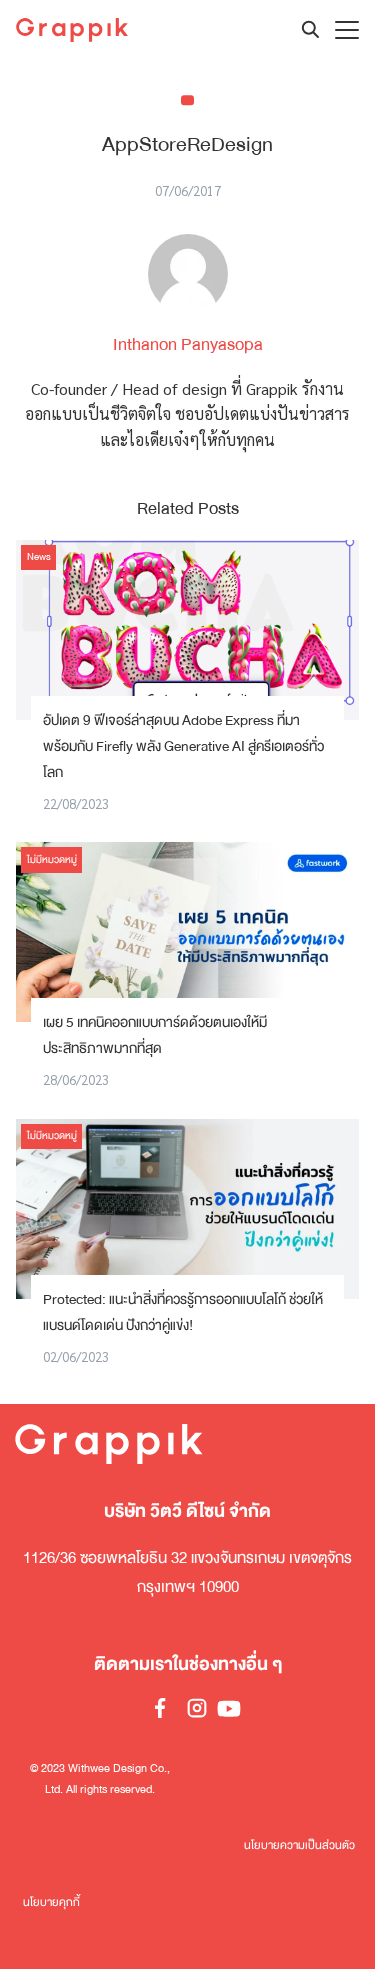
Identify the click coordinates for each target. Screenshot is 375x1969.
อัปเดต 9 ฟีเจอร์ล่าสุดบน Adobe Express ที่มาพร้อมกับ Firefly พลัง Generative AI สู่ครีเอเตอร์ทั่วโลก (183, 746)
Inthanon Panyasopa (188, 344)
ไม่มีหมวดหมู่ (52, 860)
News (39, 557)
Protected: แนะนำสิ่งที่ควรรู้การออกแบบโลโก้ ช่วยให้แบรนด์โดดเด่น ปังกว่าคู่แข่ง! (183, 1312)
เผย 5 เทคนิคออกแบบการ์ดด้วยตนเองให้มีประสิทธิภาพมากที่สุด (155, 1035)
